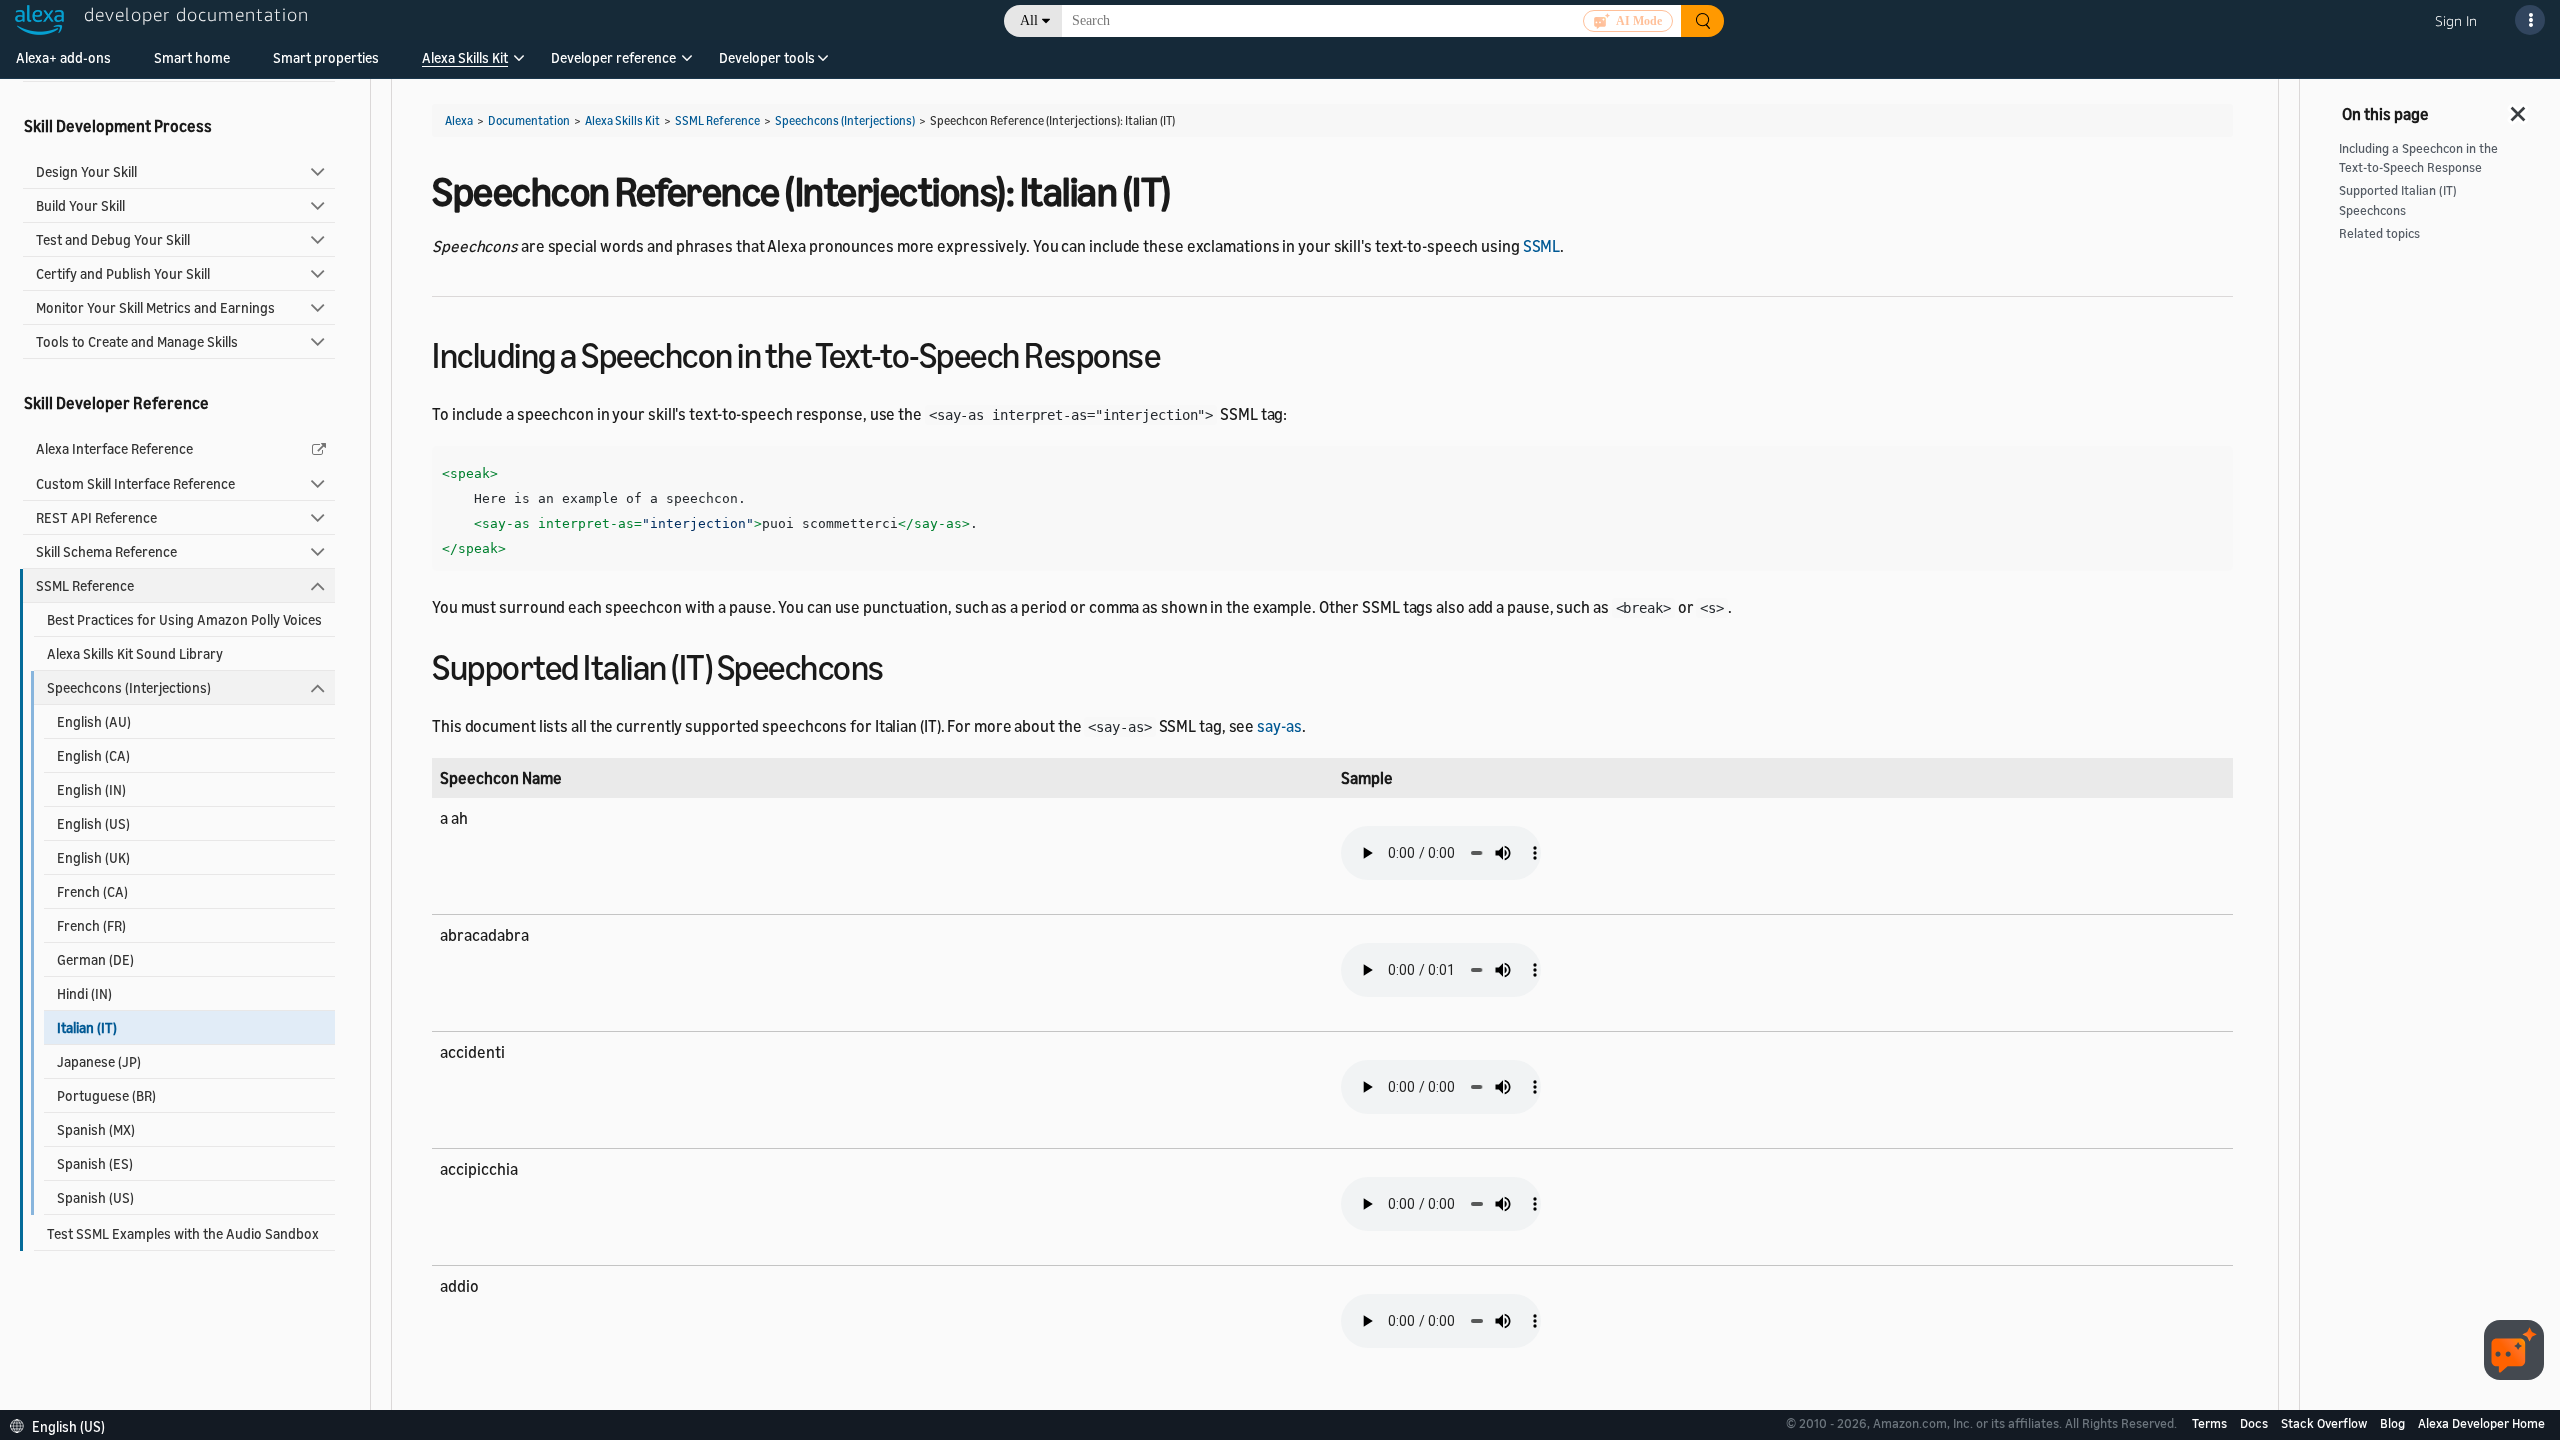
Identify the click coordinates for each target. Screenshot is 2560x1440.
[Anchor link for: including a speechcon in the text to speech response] (1177, 352)
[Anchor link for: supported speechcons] (901, 664)
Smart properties (326, 57)
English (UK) (93, 857)
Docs (2255, 1423)
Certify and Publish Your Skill (123, 273)
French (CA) (92, 891)
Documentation (529, 120)
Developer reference (613, 57)
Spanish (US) (95, 1197)
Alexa (459, 120)
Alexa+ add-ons (63, 57)
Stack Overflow (2325, 1423)
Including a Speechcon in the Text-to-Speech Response (2418, 158)
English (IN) (91, 789)
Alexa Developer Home (2481, 1423)
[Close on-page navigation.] (2519, 108)
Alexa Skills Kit (465, 57)
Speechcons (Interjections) (129, 687)
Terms (2211, 1423)
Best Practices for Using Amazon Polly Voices (184, 619)
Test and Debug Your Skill (113, 239)
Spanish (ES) (95, 1163)
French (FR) (91, 925)
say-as (1279, 726)
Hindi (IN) (84, 993)
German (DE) (95, 959)
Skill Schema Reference (106, 551)
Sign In (2456, 20)
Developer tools (767, 57)
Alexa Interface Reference (114, 448)
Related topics (2379, 233)
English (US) (93, 823)
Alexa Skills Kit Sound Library (135, 653)
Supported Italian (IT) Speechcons (2398, 200)
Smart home (192, 57)
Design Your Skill (86, 171)
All (1029, 20)
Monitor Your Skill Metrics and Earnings (155, 307)
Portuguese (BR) (106, 1095)
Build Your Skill (80, 205)
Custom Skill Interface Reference (135, 483)
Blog (2394, 1423)
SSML (1542, 246)
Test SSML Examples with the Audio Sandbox (183, 1233)
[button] (465, 64)
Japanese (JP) (99, 1061)
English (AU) (94, 721)
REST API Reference (96, 517)
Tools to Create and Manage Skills (137, 341)
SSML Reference (85, 585)
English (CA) (93, 755)
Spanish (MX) (96, 1129)
